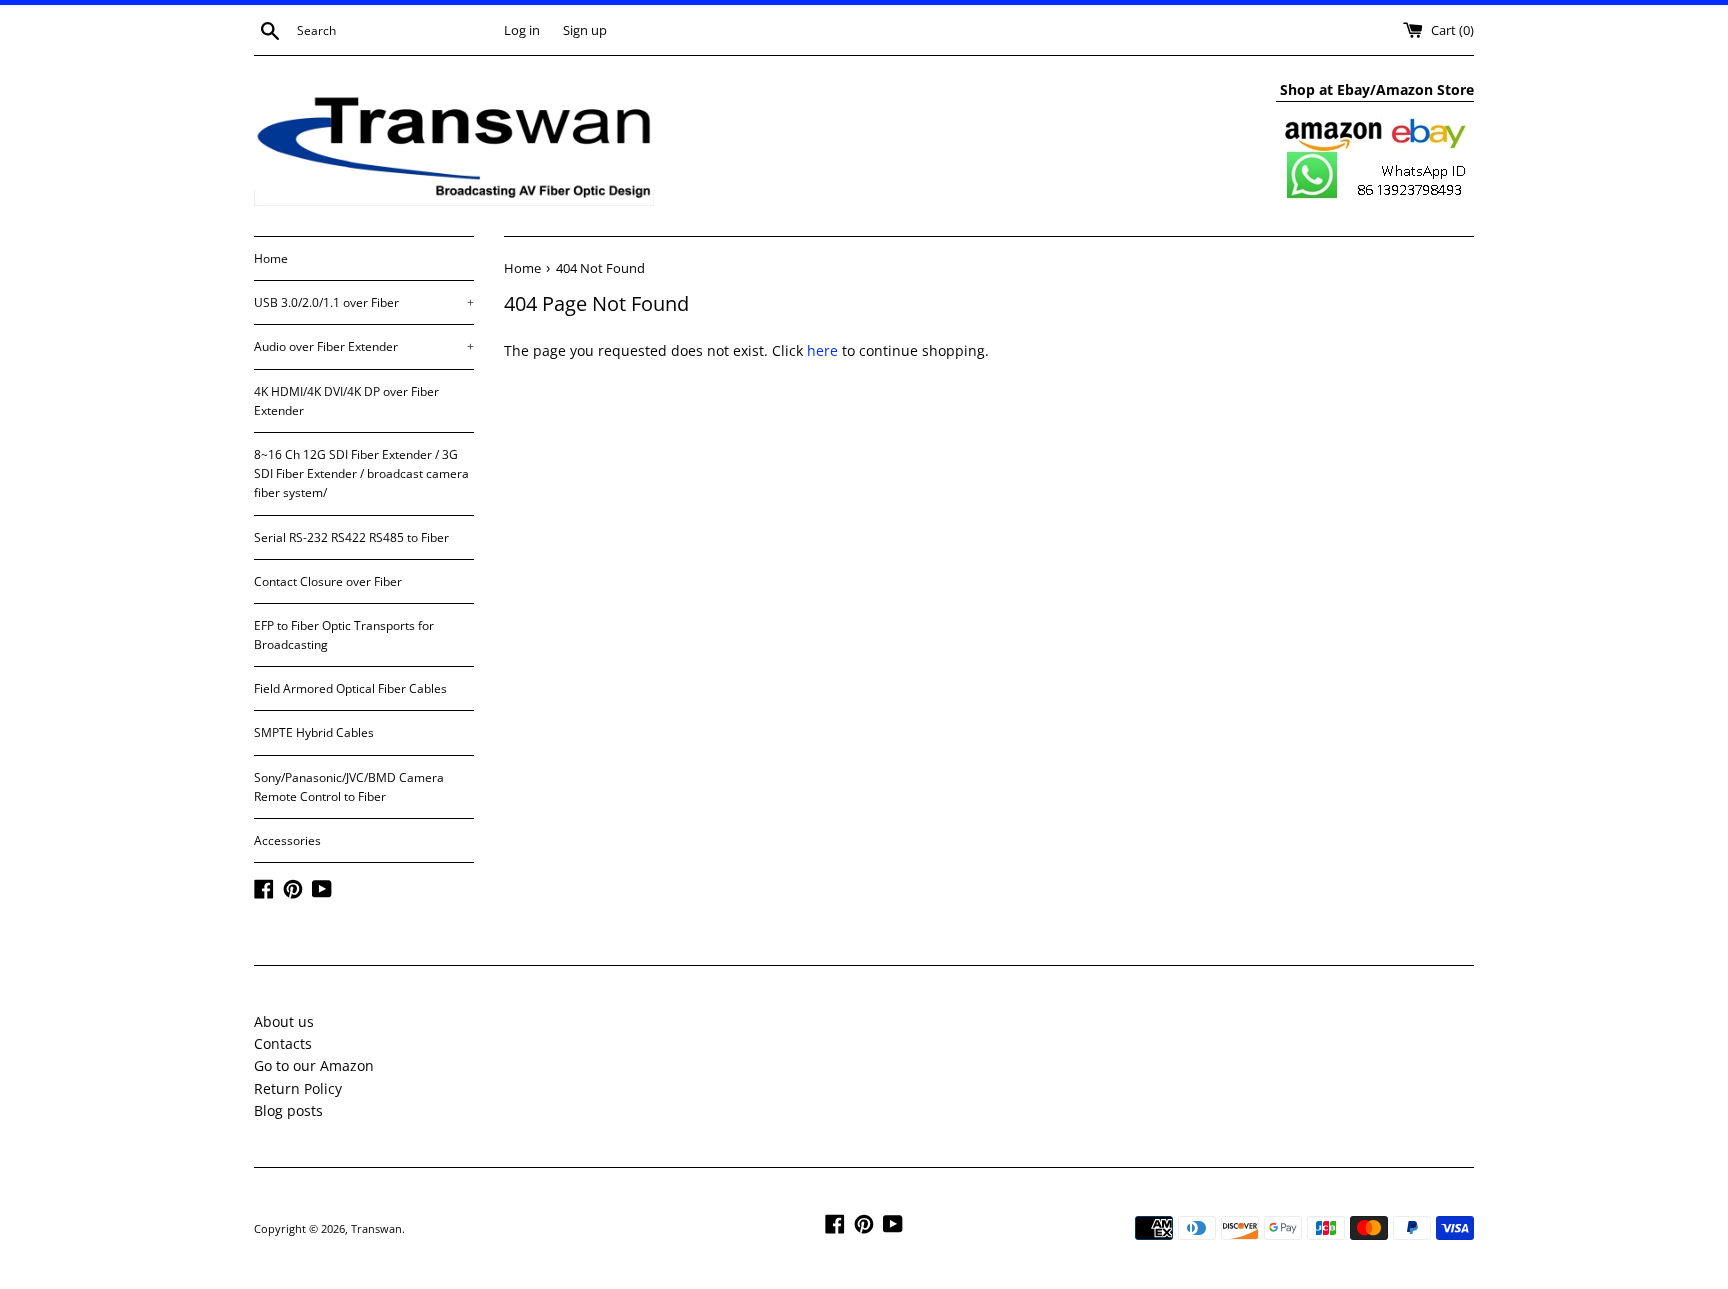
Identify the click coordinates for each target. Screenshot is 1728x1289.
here (822, 350)
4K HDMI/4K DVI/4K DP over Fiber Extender (346, 401)
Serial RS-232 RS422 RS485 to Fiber (351, 537)
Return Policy (298, 1088)
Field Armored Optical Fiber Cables (350, 688)
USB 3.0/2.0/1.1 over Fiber (364, 302)
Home (271, 258)
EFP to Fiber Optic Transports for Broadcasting (344, 635)
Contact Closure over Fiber (328, 581)
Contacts (283, 1043)
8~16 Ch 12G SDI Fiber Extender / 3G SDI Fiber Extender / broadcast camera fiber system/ (361, 473)
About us (284, 1021)
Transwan (376, 1228)
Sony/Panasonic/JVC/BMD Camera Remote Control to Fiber (349, 787)
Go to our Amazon (314, 1065)
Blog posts (288, 1110)
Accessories (287, 840)
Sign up (585, 30)
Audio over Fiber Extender (364, 346)
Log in (522, 30)
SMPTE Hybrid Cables (314, 732)
